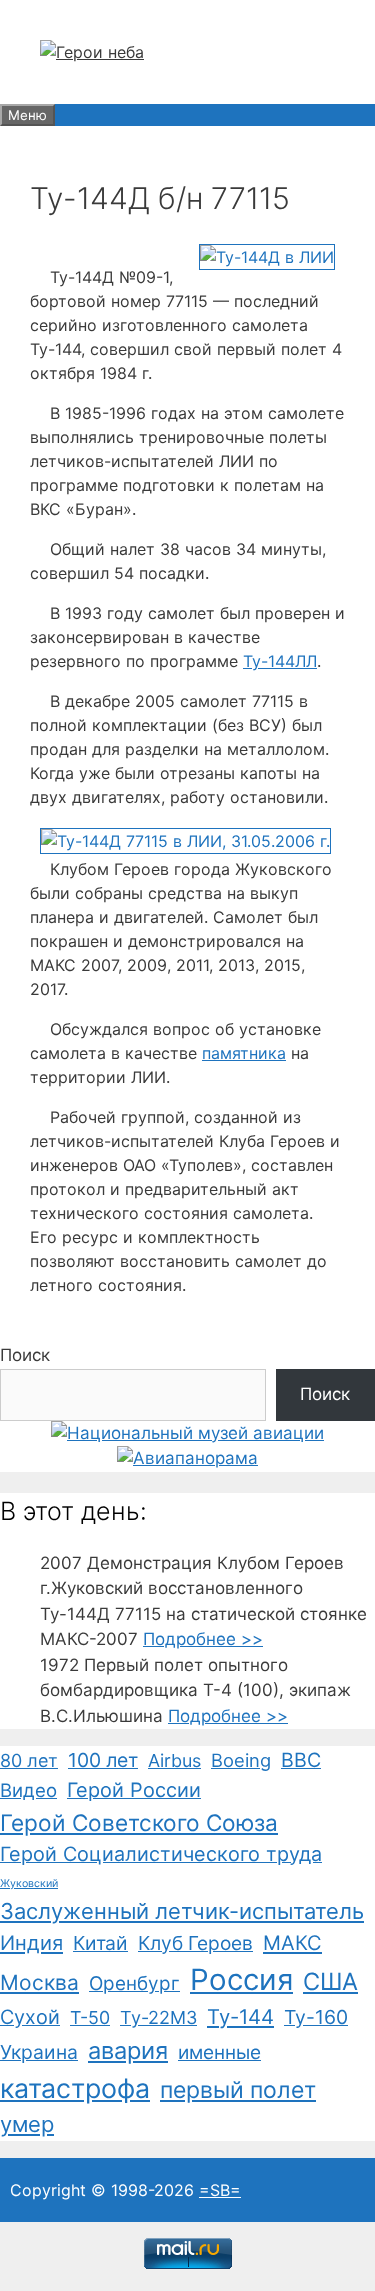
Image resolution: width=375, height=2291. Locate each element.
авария (128, 2050)
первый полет (238, 2090)
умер (27, 2124)
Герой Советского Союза (139, 1822)
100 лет (103, 1760)
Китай (100, 1943)
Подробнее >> (203, 1639)
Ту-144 (240, 2016)
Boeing (241, 1760)
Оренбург (134, 1983)
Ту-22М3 (158, 2017)
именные (219, 2052)
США (330, 1981)
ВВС (301, 1760)
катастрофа (75, 2088)
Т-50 (90, 2017)
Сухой (30, 2017)
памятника (244, 1053)
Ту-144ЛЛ (280, 661)
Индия (31, 1943)
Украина (39, 2052)
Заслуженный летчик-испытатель (182, 1911)
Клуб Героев (195, 1943)
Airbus (174, 1760)
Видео (28, 1790)
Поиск (25, 1355)
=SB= (220, 2190)
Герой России (134, 1790)
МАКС (292, 1943)
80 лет (29, 1760)
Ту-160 (316, 2017)
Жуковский (29, 1883)
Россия (241, 1979)
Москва (39, 1982)
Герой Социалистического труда (161, 1854)
